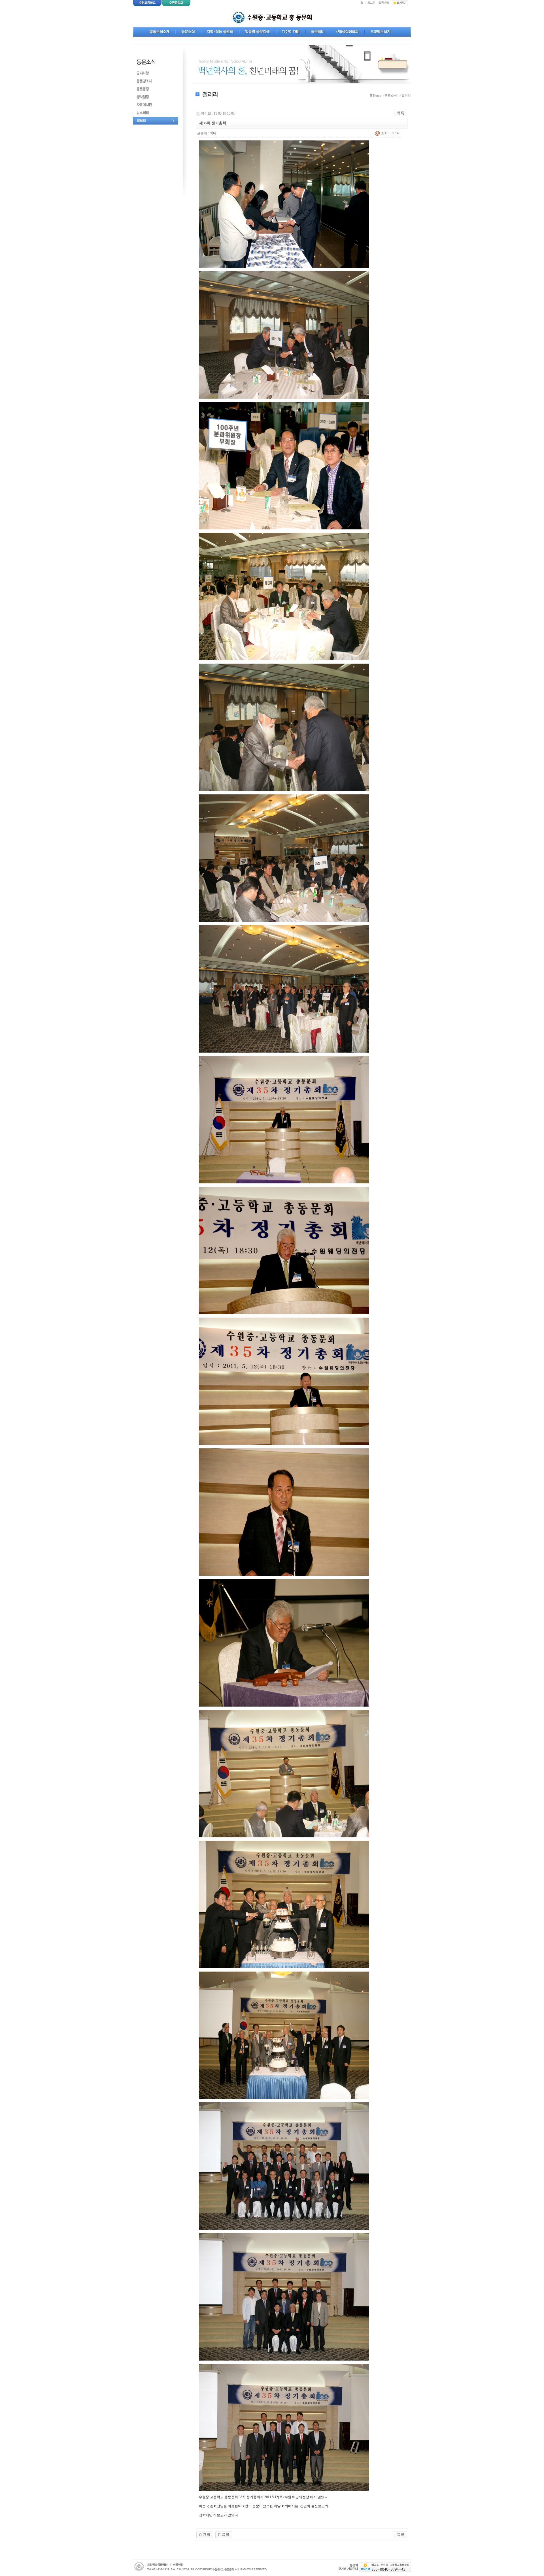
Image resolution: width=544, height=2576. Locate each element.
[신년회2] (224, 2534)
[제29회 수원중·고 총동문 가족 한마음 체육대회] (205, 2534)
